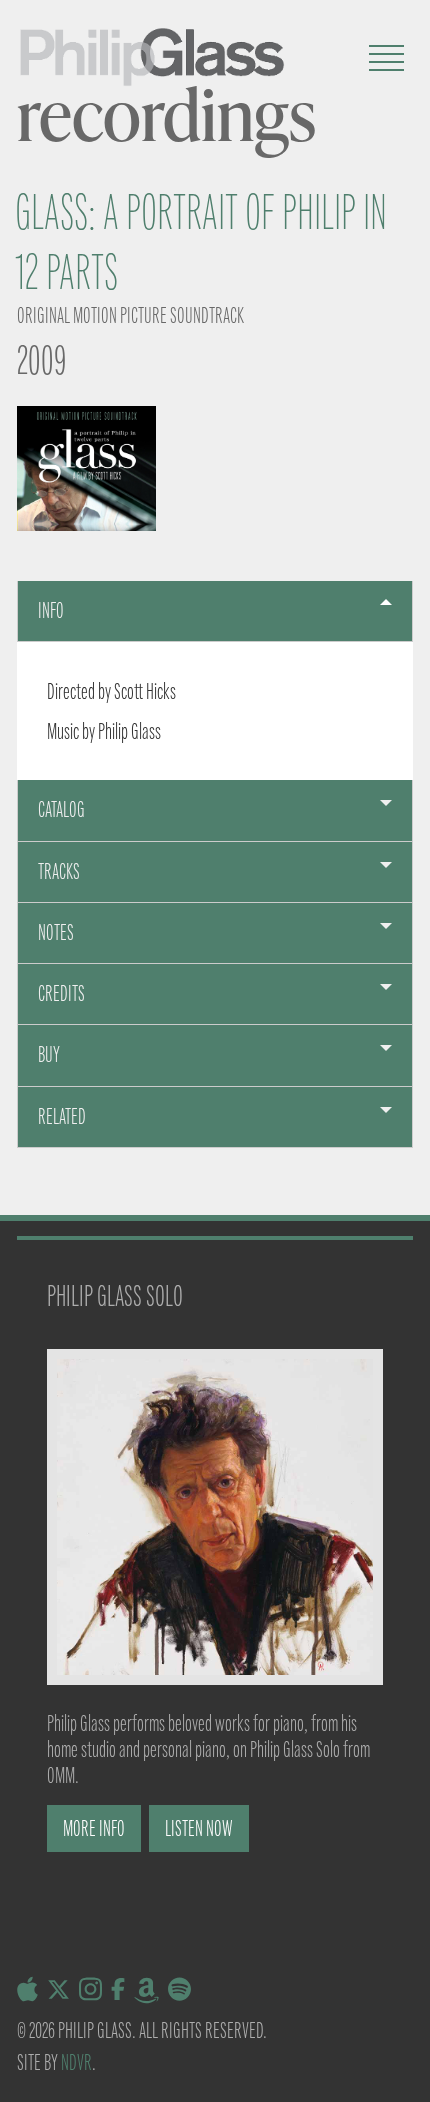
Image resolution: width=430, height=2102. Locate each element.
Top (407, 2074)
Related (62, 1116)
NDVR (76, 2062)
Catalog (61, 809)
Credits (61, 993)
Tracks (59, 871)
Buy (49, 1054)
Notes (56, 932)
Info (51, 610)
